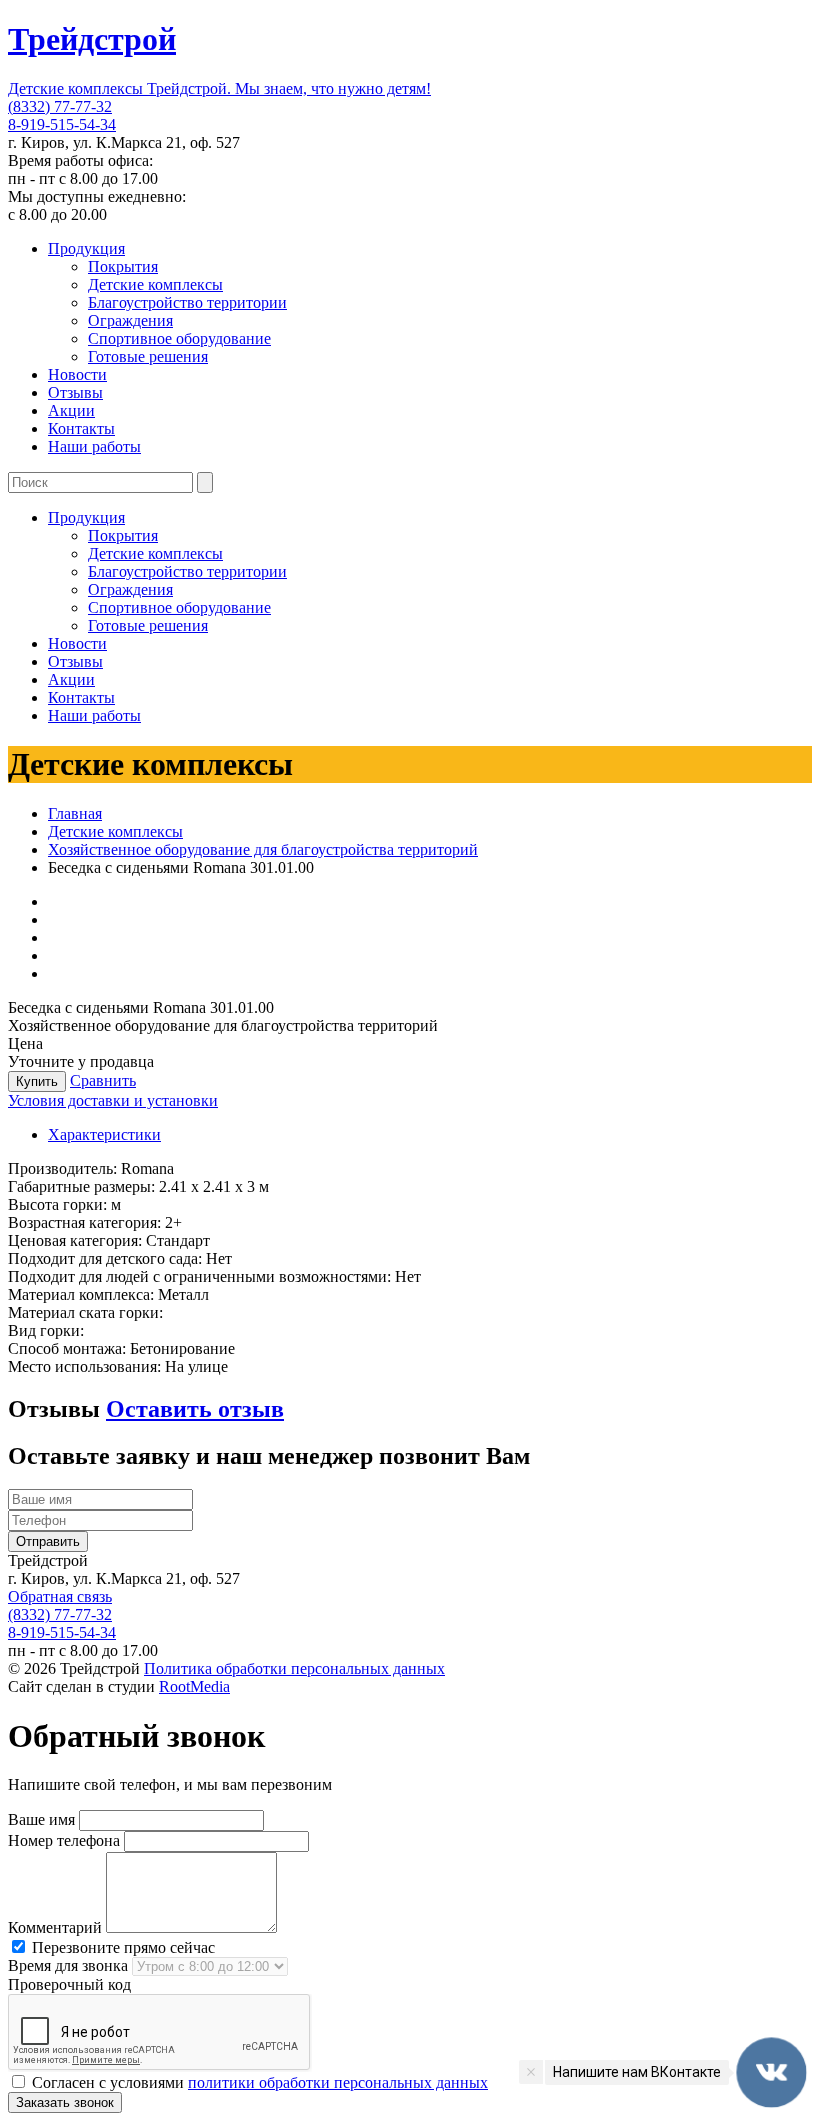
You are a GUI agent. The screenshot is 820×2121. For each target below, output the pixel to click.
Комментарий (55, 1927)
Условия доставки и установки (113, 1100)
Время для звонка (68, 1965)
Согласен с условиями (258, 2082)
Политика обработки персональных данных (294, 1668)
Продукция (86, 248)
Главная (75, 813)
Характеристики (104, 1134)
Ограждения (130, 320)
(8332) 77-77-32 (60, 106)
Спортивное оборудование (179, 338)
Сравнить (103, 1080)
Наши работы (94, 446)
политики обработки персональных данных (338, 2082)
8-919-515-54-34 (62, 124)
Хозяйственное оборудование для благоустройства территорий (263, 849)
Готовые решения (148, 356)
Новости (77, 374)
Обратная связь (60, 1596)
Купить (37, 1081)
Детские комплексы (155, 284)
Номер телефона (64, 1840)
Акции (71, 410)
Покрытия (123, 266)
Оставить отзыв (195, 1409)
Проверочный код (69, 1984)
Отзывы (75, 392)
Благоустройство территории (187, 302)
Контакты (81, 428)
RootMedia (194, 1686)
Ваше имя (41, 1819)
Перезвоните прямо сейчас (121, 1947)
